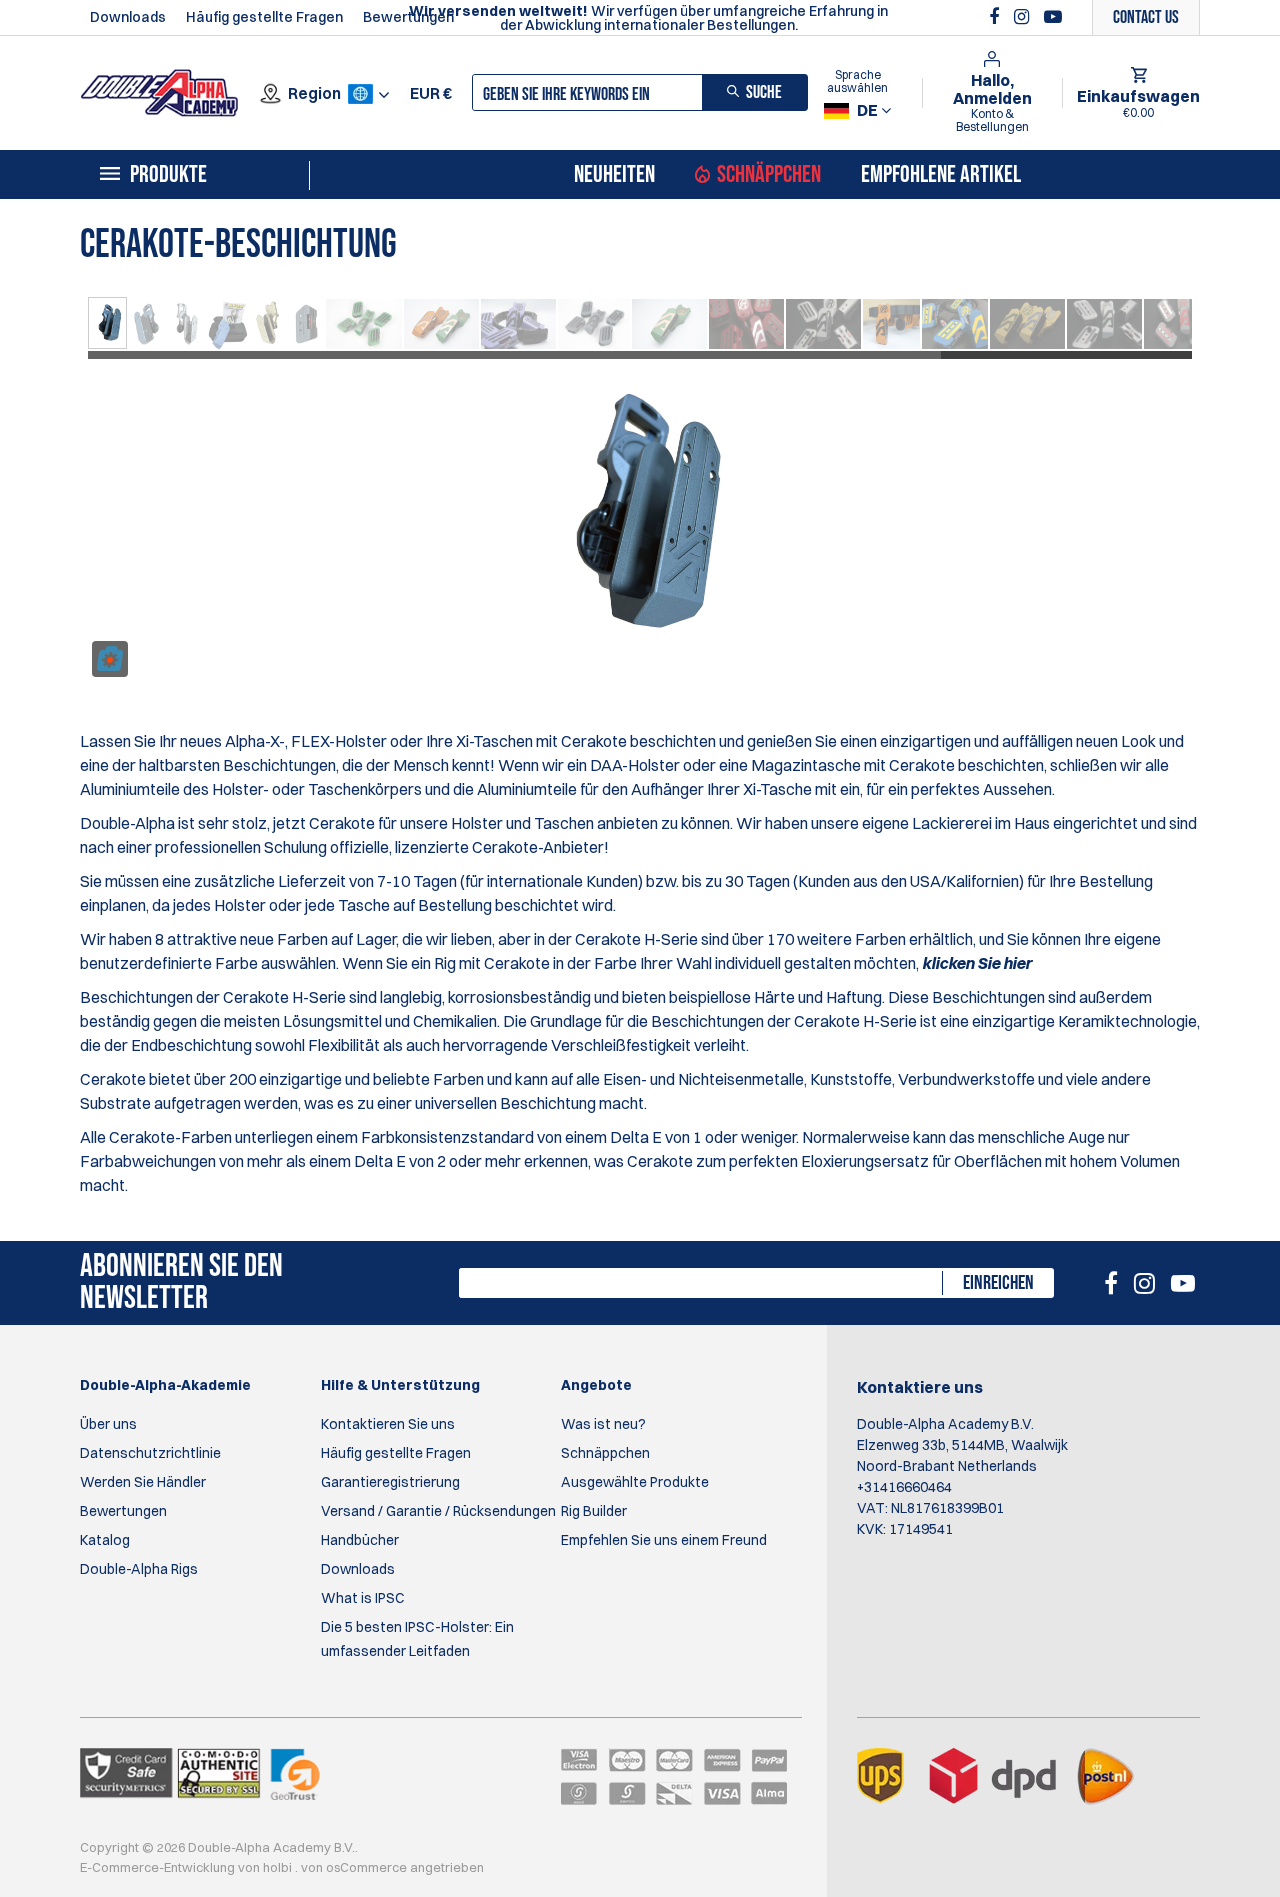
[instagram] (1024, 17)
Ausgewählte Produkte (635, 1482)
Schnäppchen (769, 175)
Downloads (128, 17)
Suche (764, 92)
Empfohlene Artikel (941, 175)
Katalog (105, 1540)
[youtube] (1053, 17)
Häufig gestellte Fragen (264, 17)
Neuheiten (614, 175)
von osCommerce (355, 1867)
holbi (279, 1867)
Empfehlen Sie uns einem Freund (664, 1540)
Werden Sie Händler (143, 1482)
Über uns (108, 1424)
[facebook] (996, 17)
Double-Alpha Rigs (139, 1569)
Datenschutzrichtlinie (150, 1453)
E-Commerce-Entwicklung (159, 1867)
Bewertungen (408, 17)
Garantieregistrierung (390, 1482)
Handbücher (360, 1540)
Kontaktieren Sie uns (388, 1424)
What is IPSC (363, 1598)
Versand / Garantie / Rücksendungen (438, 1511)
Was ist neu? (603, 1424)
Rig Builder (594, 1511)
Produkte (168, 175)
